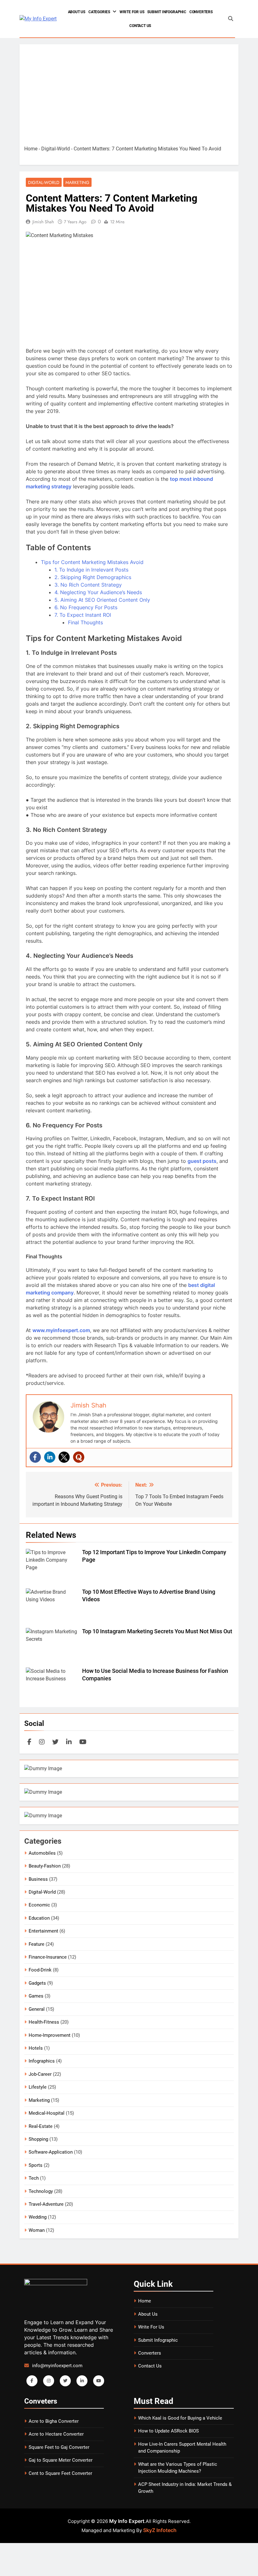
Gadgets (37, 1983)
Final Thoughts (85, 622)
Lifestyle (38, 2087)
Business (38, 1879)
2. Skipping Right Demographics (93, 577)
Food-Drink (40, 1970)
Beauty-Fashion (45, 1866)
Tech (34, 2178)
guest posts (202, 1161)
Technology (41, 2191)
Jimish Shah (43, 222)
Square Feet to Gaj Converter (59, 2447)
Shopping (38, 2139)
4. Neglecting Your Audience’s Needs (98, 592)
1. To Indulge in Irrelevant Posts (91, 570)
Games (36, 1996)
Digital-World (56, 149)
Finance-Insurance (48, 1957)
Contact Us (140, 26)
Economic (39, 1905)
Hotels (36, 2048)
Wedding (38, 2217)
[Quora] (79, 1457)
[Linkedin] (50, 1457)
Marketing (77, 182)
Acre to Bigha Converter (54, 2421)
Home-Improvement (50, 2035)
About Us (77, 12)
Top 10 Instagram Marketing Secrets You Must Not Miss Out (157, 1631)
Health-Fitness (44, 2022)
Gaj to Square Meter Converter (61, 2460)
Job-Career (40, 2074)
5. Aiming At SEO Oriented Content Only (102, 600)
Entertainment (43, 1931)
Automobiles (42, 1853)
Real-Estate (41, 2126)
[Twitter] (64, 1457)
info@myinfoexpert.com (57, 2366)
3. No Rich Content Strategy (88, 585)
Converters (201, 12)
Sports (36, 2165)
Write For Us (132, 12)
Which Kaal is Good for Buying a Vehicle (180, 2418)
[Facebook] (35, 1457)
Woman (37, 2230)
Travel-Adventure (46, 2204)
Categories (99, 12)
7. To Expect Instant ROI (83, 615)
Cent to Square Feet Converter (60, 2473)
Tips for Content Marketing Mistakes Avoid (92, 562)
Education (39, 1918)
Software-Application (51, 2152)
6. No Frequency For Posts (86, 607)
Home (31, 149)
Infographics (42, 2061)
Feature (36, 1944)
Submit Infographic (167, 12)
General (37, 2009)
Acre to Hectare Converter (56, 2434)
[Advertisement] (129, 96)
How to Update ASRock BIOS (168, 2431)
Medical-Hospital (47, 2113)
